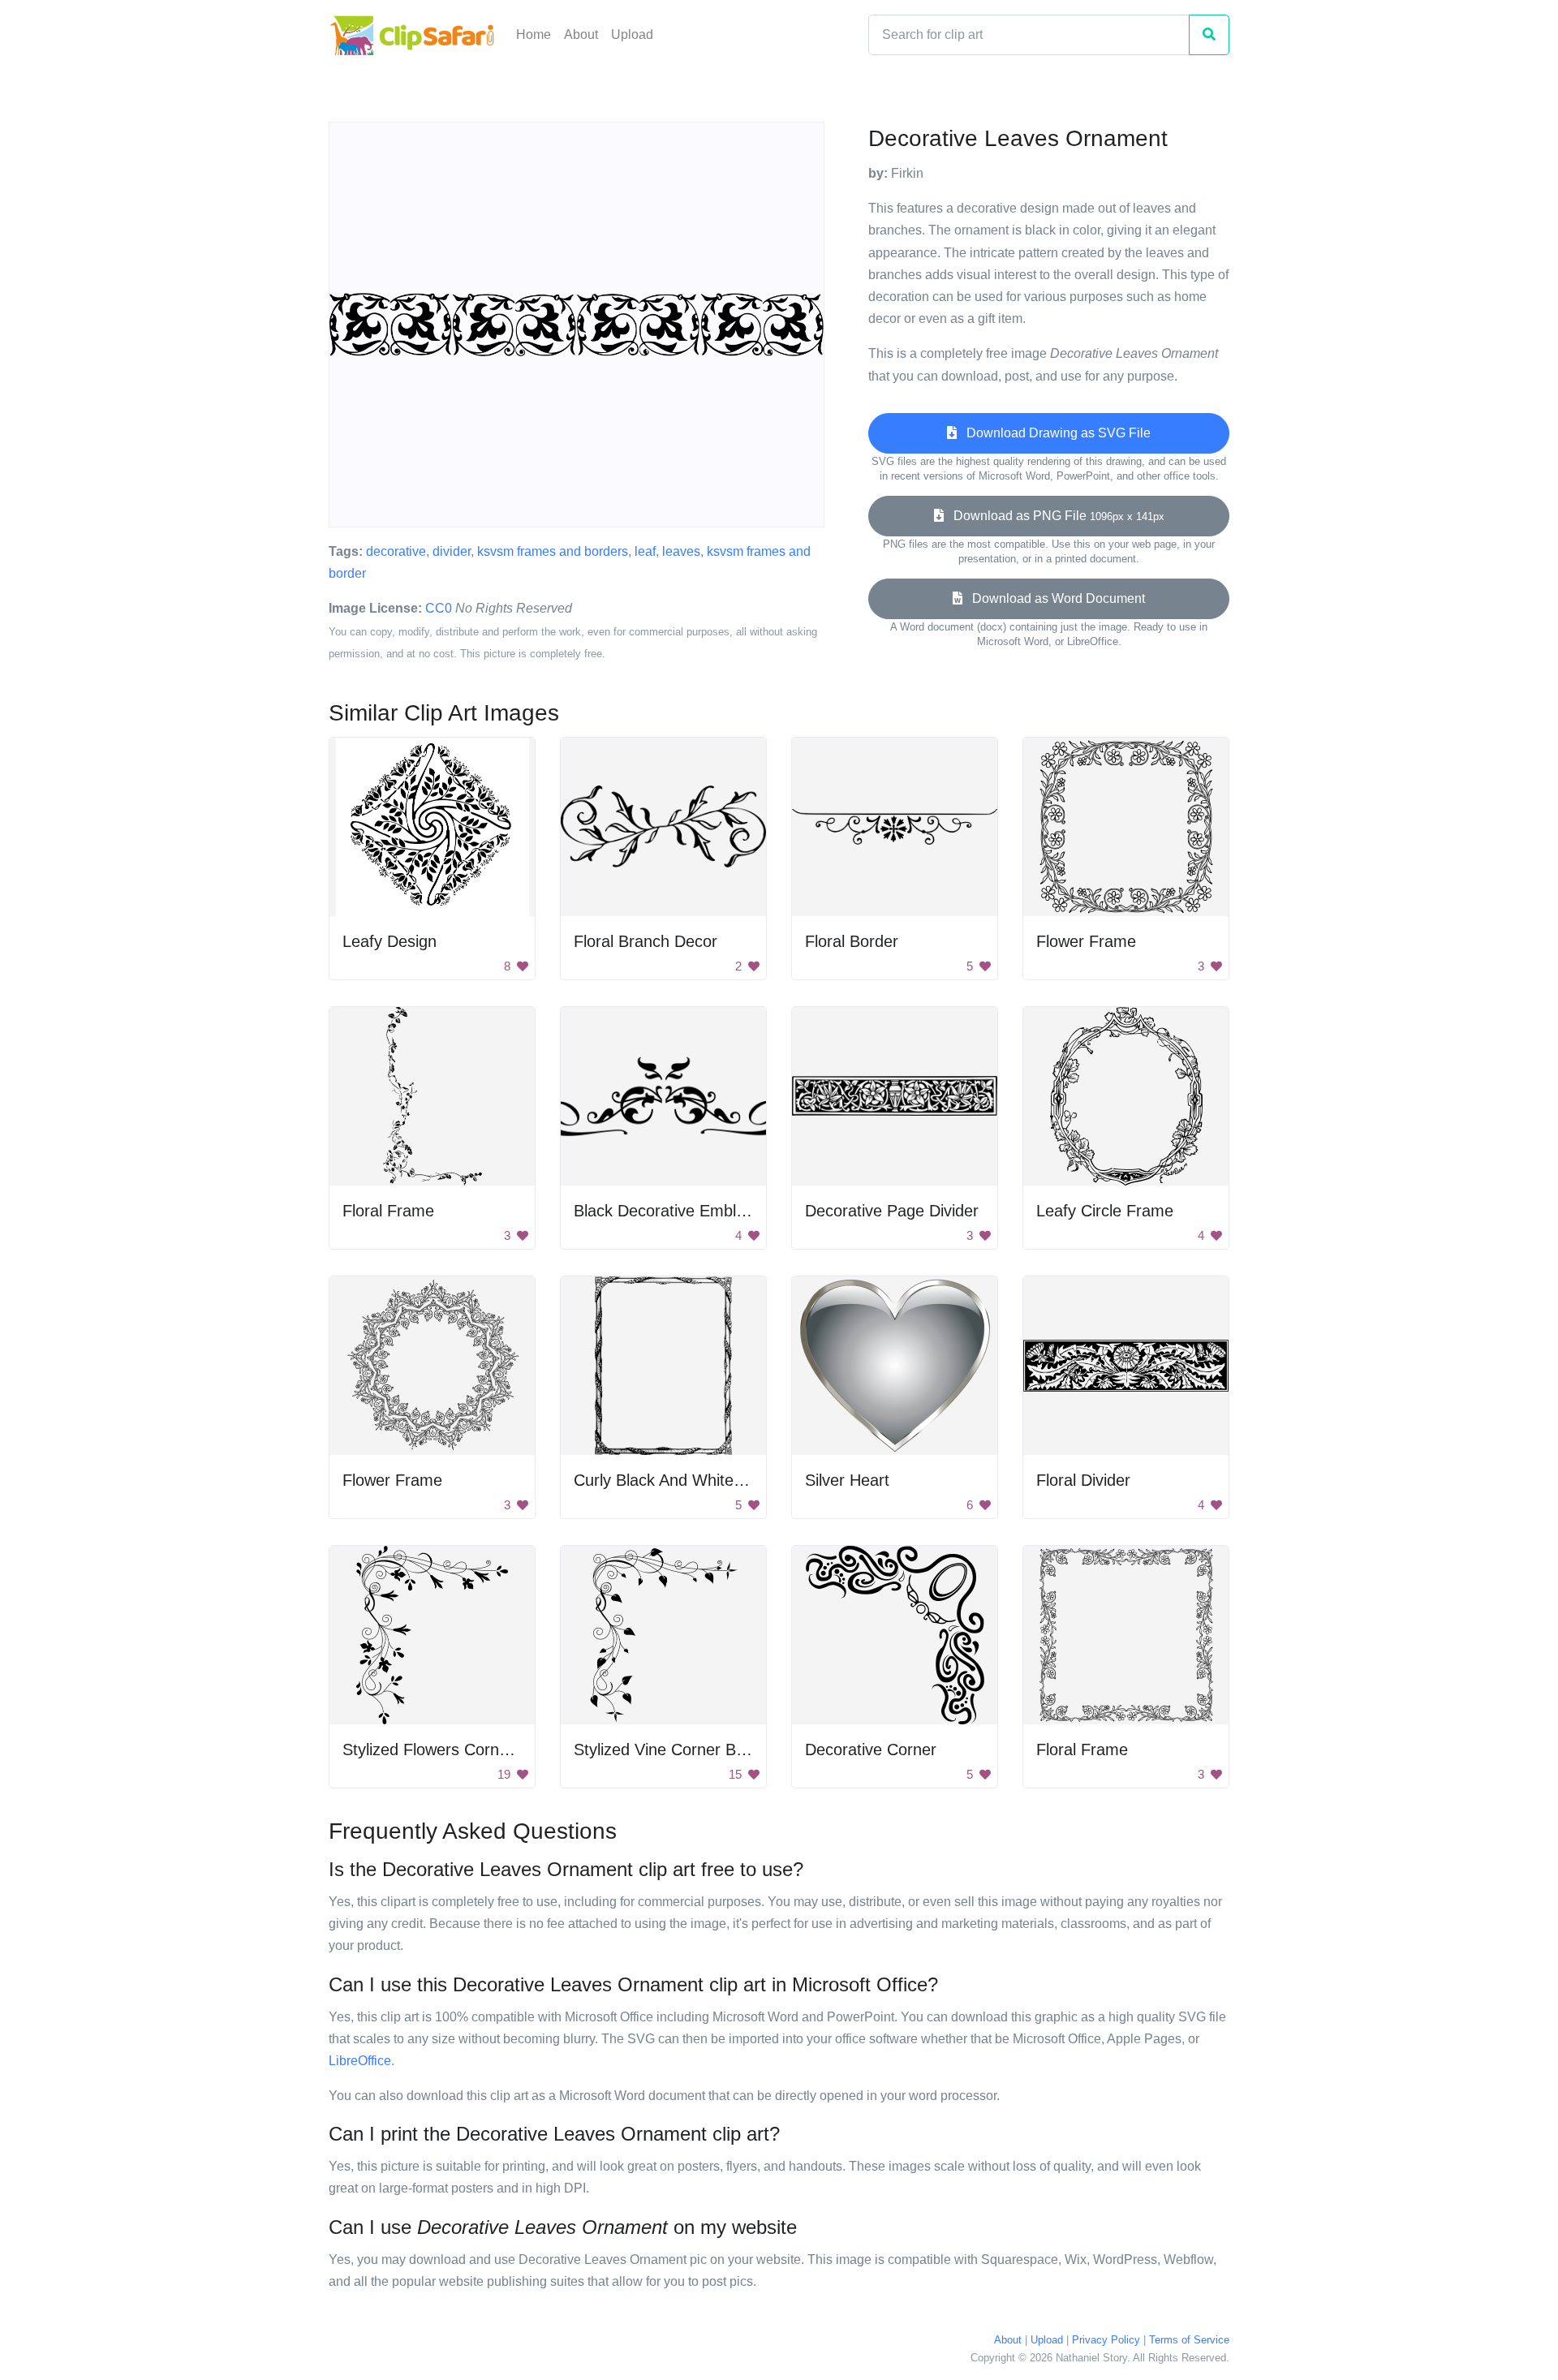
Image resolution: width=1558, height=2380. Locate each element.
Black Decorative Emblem (666, 1211)
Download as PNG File (1054, 516)
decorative (396, 551)
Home (534, 34)
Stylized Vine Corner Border (674, 1749)
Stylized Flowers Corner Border (455, 1749)
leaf (645, 551)
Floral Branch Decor (646, 941)
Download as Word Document (1054, 598)
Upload (632, 34)
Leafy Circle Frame (1105, 1211)
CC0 (439, 608)
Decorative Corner (871, 1749)
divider (452, 551)
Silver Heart (847, 1480)
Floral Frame (388, 1211)
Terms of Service (1189, 2340)
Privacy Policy (1106, 2340)
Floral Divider (1083, 1480)
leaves (681, 551)
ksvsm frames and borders (553, 551)
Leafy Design (389, 941)
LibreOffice (360, 2061)
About (581, 34)
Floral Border (852, 941)
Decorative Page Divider (892, 1211)
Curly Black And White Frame (680, 1480)
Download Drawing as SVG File (1054, 433)
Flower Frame (1086, 941)
